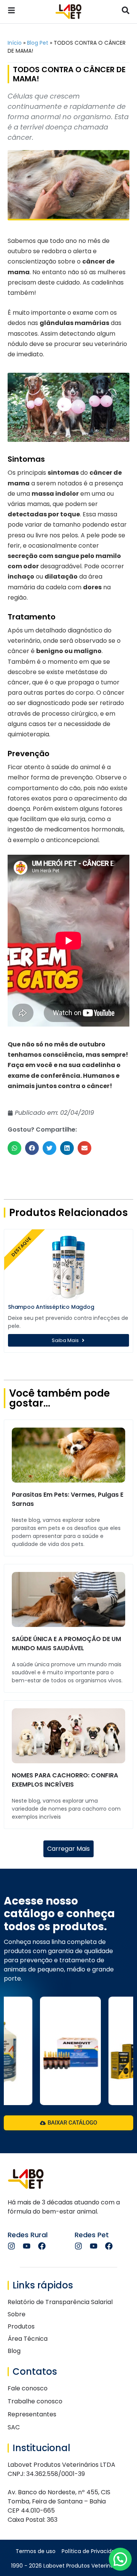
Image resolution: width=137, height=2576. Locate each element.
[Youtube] (27, 2246)
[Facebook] (42, 2246)
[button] (14, 1148)
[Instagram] (11, 2246)
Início (15, 43)
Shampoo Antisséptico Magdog (51, 1307)
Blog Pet (38, 43)
